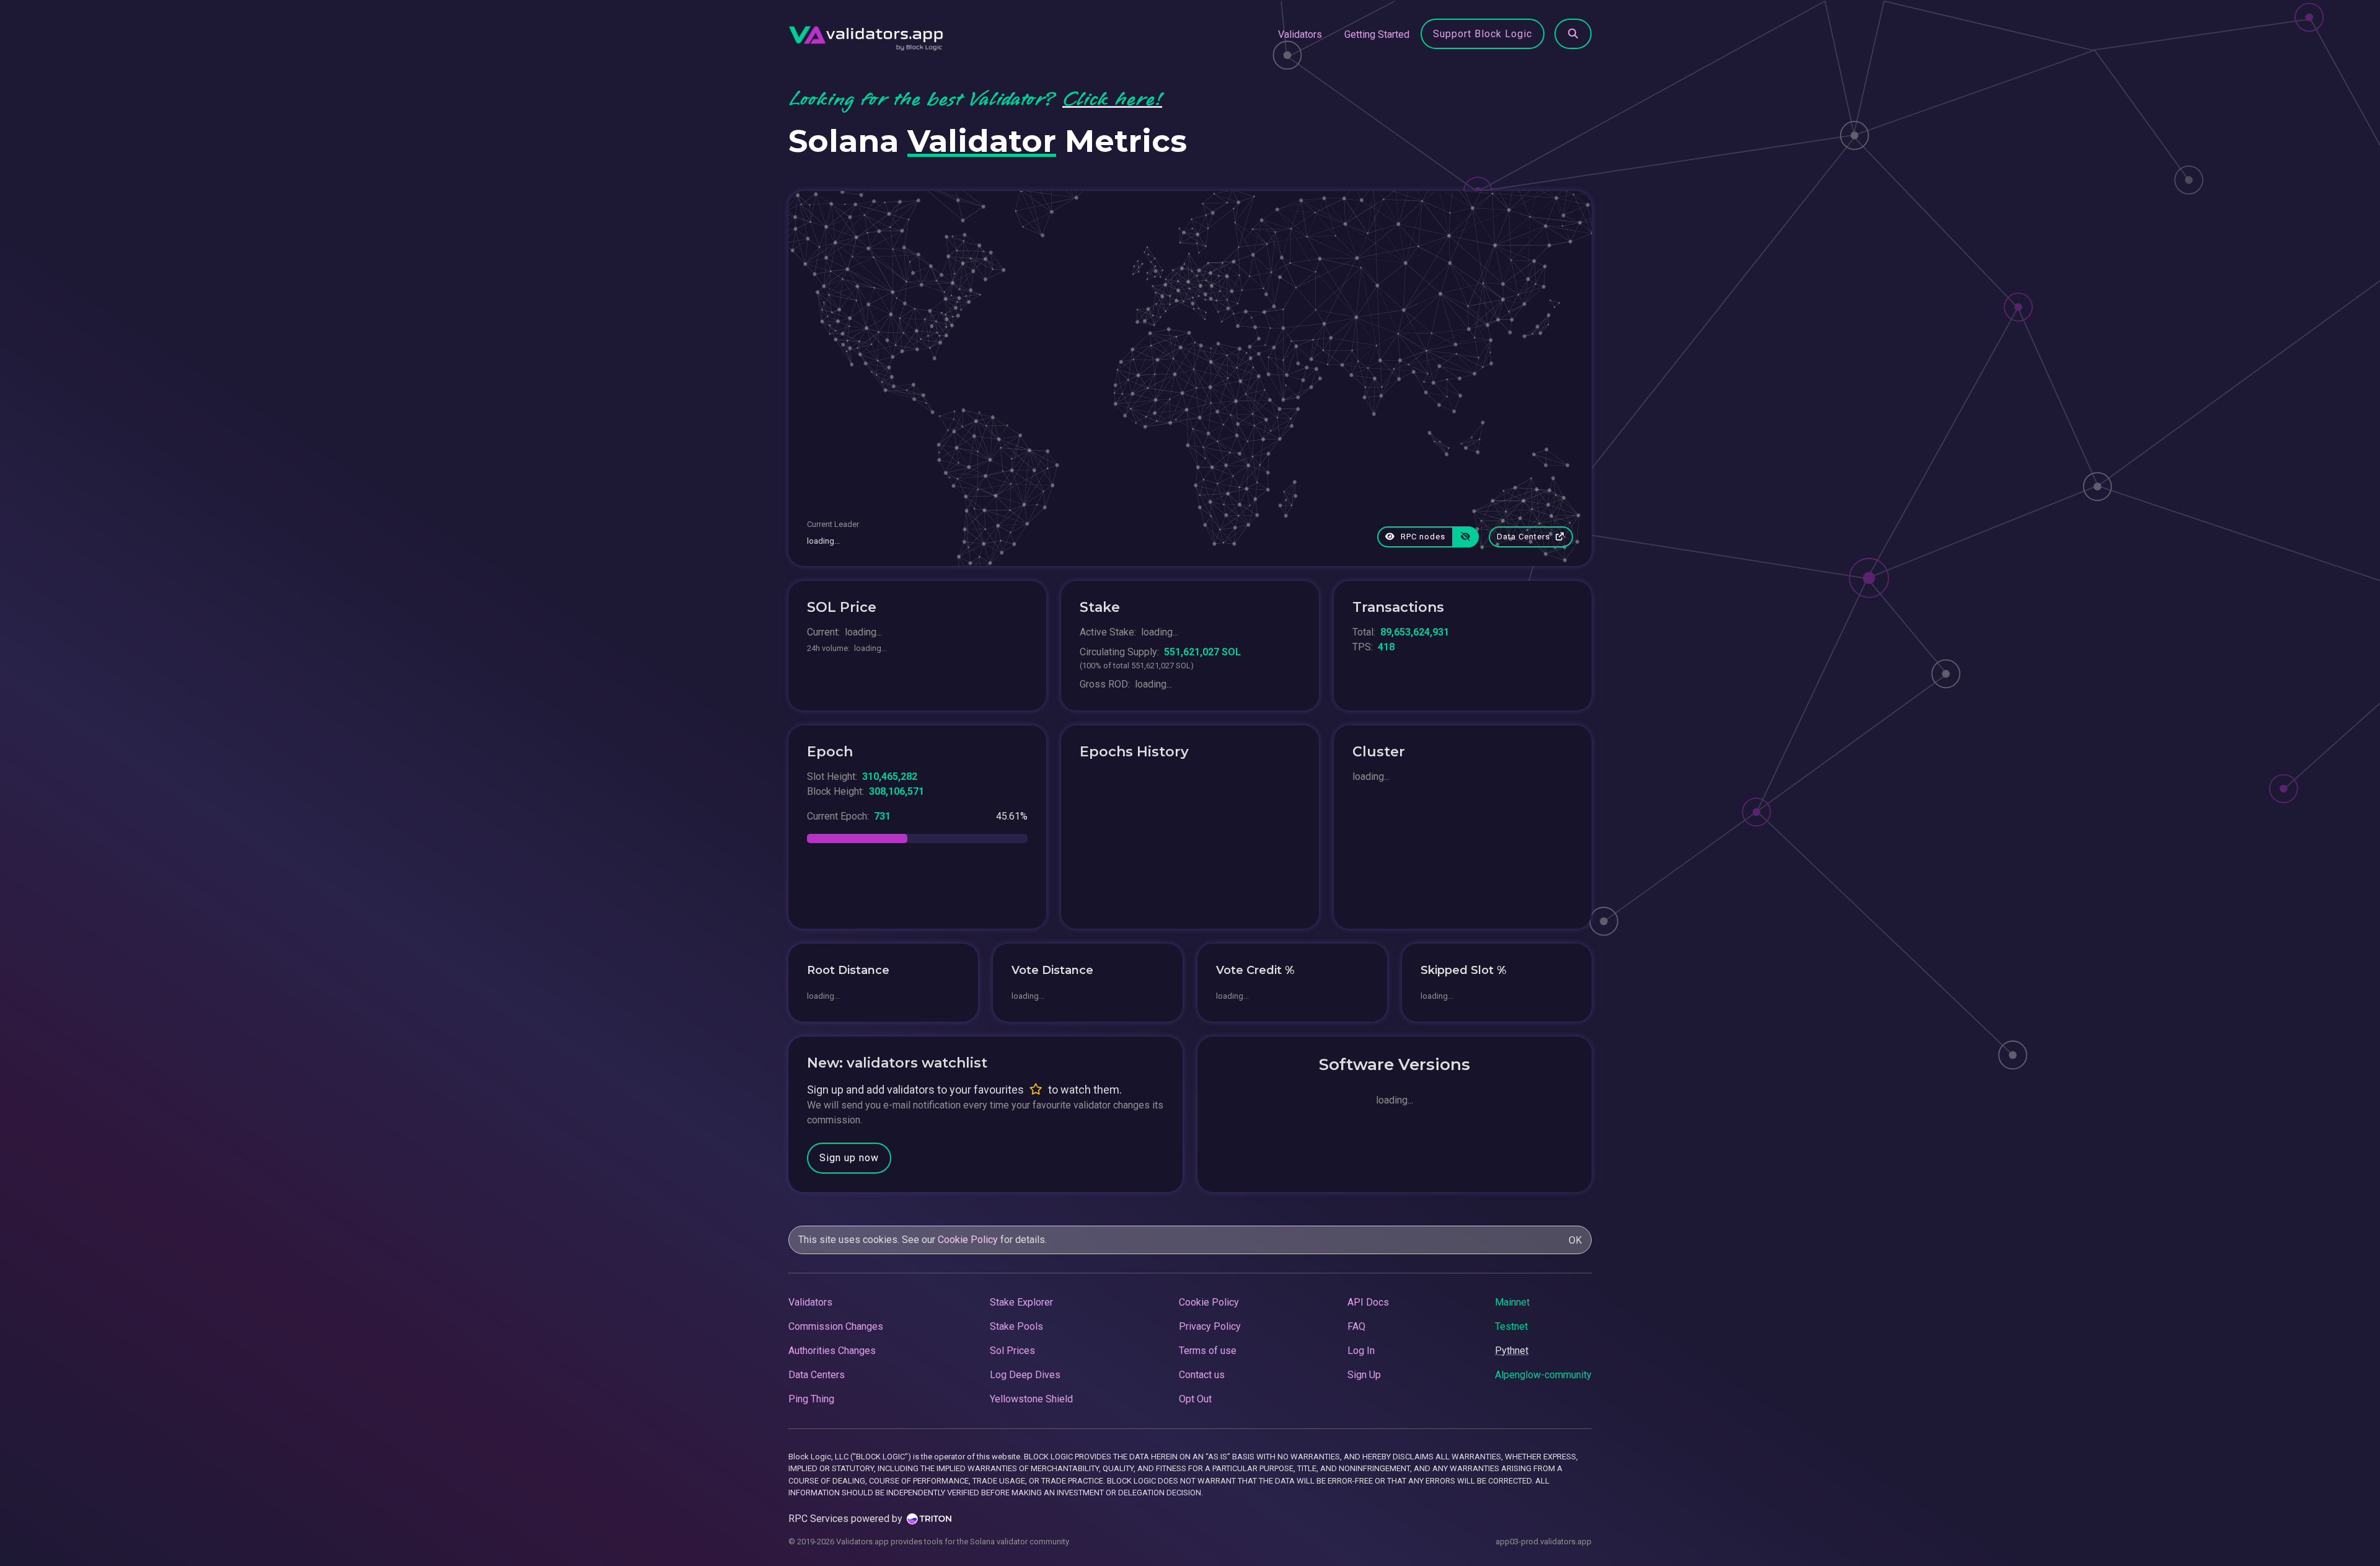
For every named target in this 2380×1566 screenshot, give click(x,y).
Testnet (1511, 1326)
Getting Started (1377, 34)
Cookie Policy (968, 1240)
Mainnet (1512, 1302)
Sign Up (1364, 1375)
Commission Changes (836, 1326)
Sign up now (849, 1158)
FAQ (1356, 1326)
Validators (1300, 34)
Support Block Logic (1483, 34)
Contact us (1202, 1375)
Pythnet (1512, 1351)
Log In (1361, 1351)
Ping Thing (811, 1399)
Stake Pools (1016, 1326)
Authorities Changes (832, 1351)
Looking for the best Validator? (975, 99)
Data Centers (1525, 537)
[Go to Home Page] (866, 35)
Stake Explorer (1021, 1302)
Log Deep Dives (1025, 1375)
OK (1575, 1240)
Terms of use (1208, 1351)
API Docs (1368, 1302)
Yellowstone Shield (1031, 1399)
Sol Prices (1012, 1351)
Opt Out (1195, 1399)
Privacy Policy (1210, 1326)
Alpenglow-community (1543, 1375)
